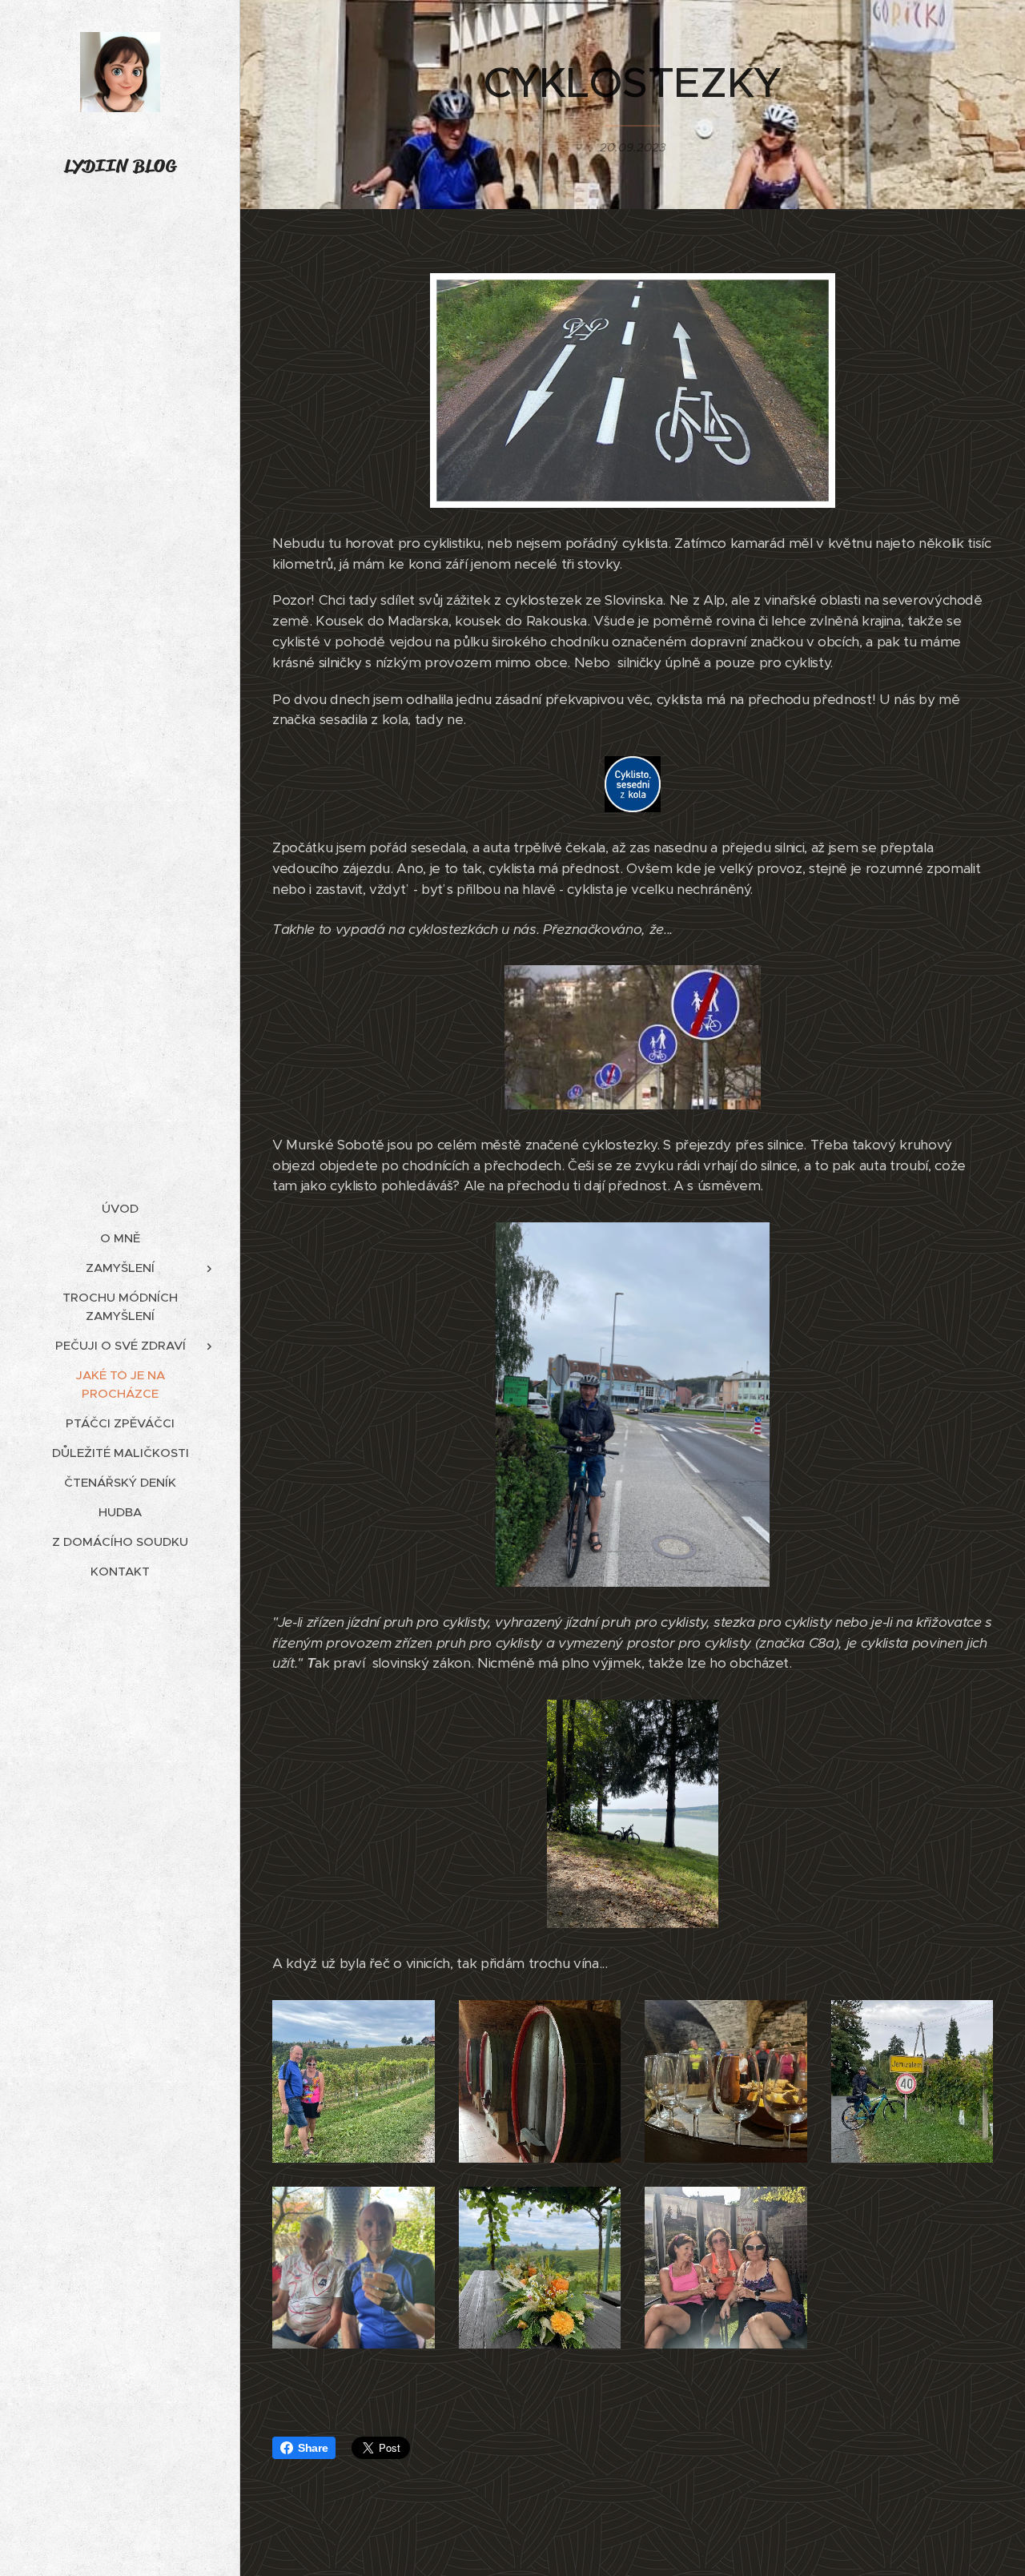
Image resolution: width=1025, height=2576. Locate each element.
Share (313, 2448)
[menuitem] (120, 1208)
